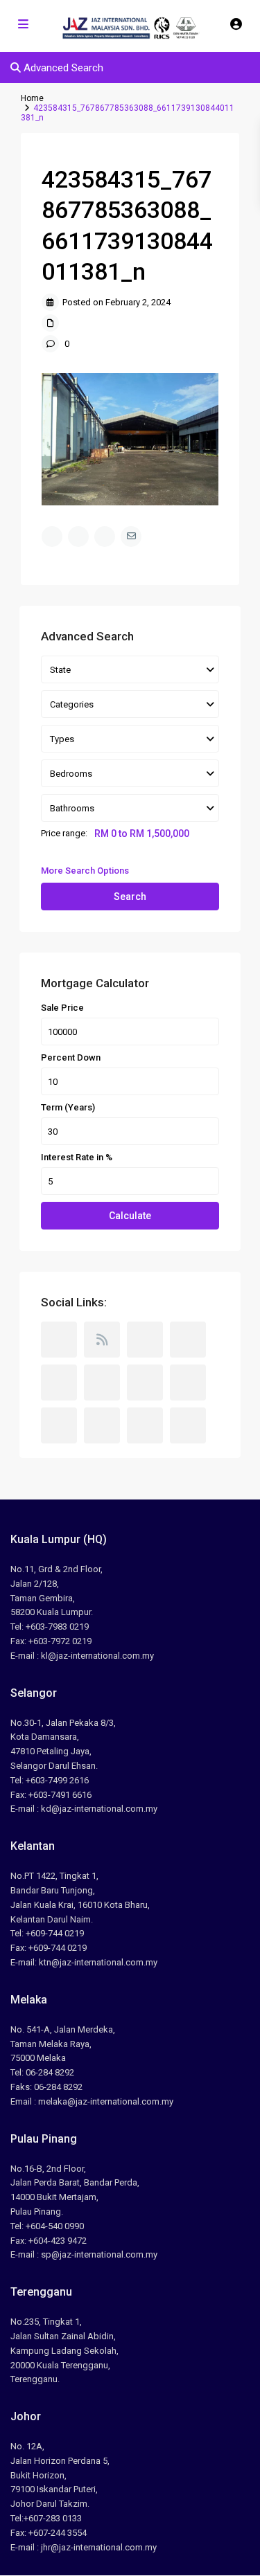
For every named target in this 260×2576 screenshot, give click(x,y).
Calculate (130, 1216)
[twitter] (145, 1340)
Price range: (64, 834)
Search (130, 897)
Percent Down (71, 1058)
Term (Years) (68, 1108)
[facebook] (59, 1340)
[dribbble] (188, 1340)
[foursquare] (188, 1425)
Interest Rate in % (77, 1158)
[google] (59, 1382)
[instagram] (145, 1425)
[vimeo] (102, 1425)
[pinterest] (188, 1382)
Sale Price (62, 1008)
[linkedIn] (102, 1382)
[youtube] (59, 1425)
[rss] (102, 1340)
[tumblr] (145, 1382)
